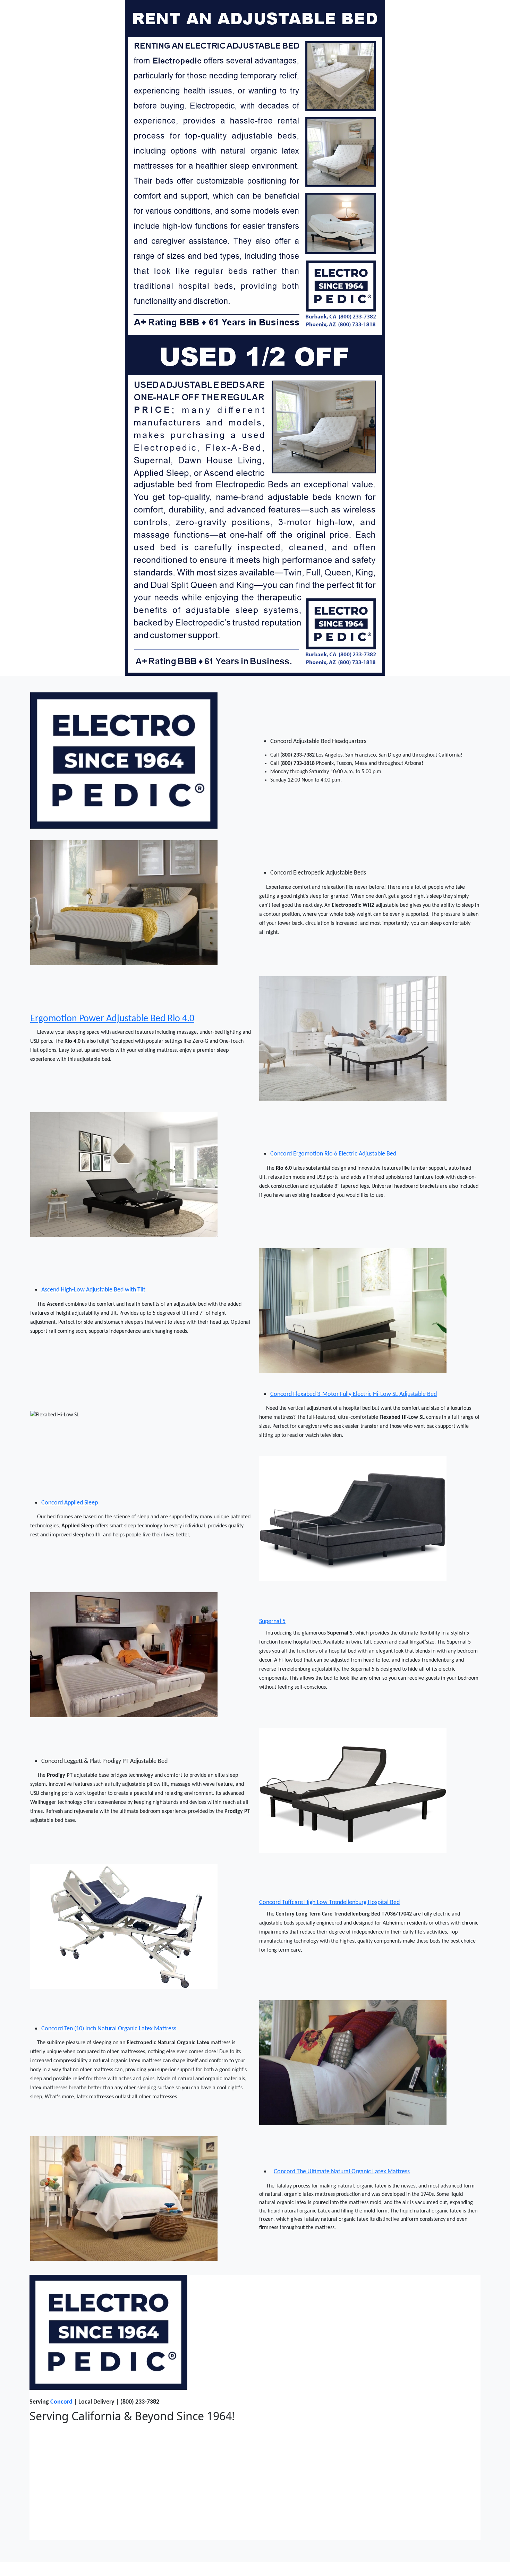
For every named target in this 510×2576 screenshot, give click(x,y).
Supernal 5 (272, 1622)
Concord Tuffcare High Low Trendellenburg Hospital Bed (329, 1903)
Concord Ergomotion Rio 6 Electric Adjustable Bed (333, 1154)
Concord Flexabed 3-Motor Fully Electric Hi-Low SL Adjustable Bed (354, 1394)
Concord (52, 1503)
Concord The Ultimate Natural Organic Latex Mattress (342, 2172)
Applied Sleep (81, 1503)
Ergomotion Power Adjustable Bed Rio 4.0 (112, 1019)
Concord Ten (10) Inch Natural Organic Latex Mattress (109, 2029)
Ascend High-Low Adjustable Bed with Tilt (93, 1290)
